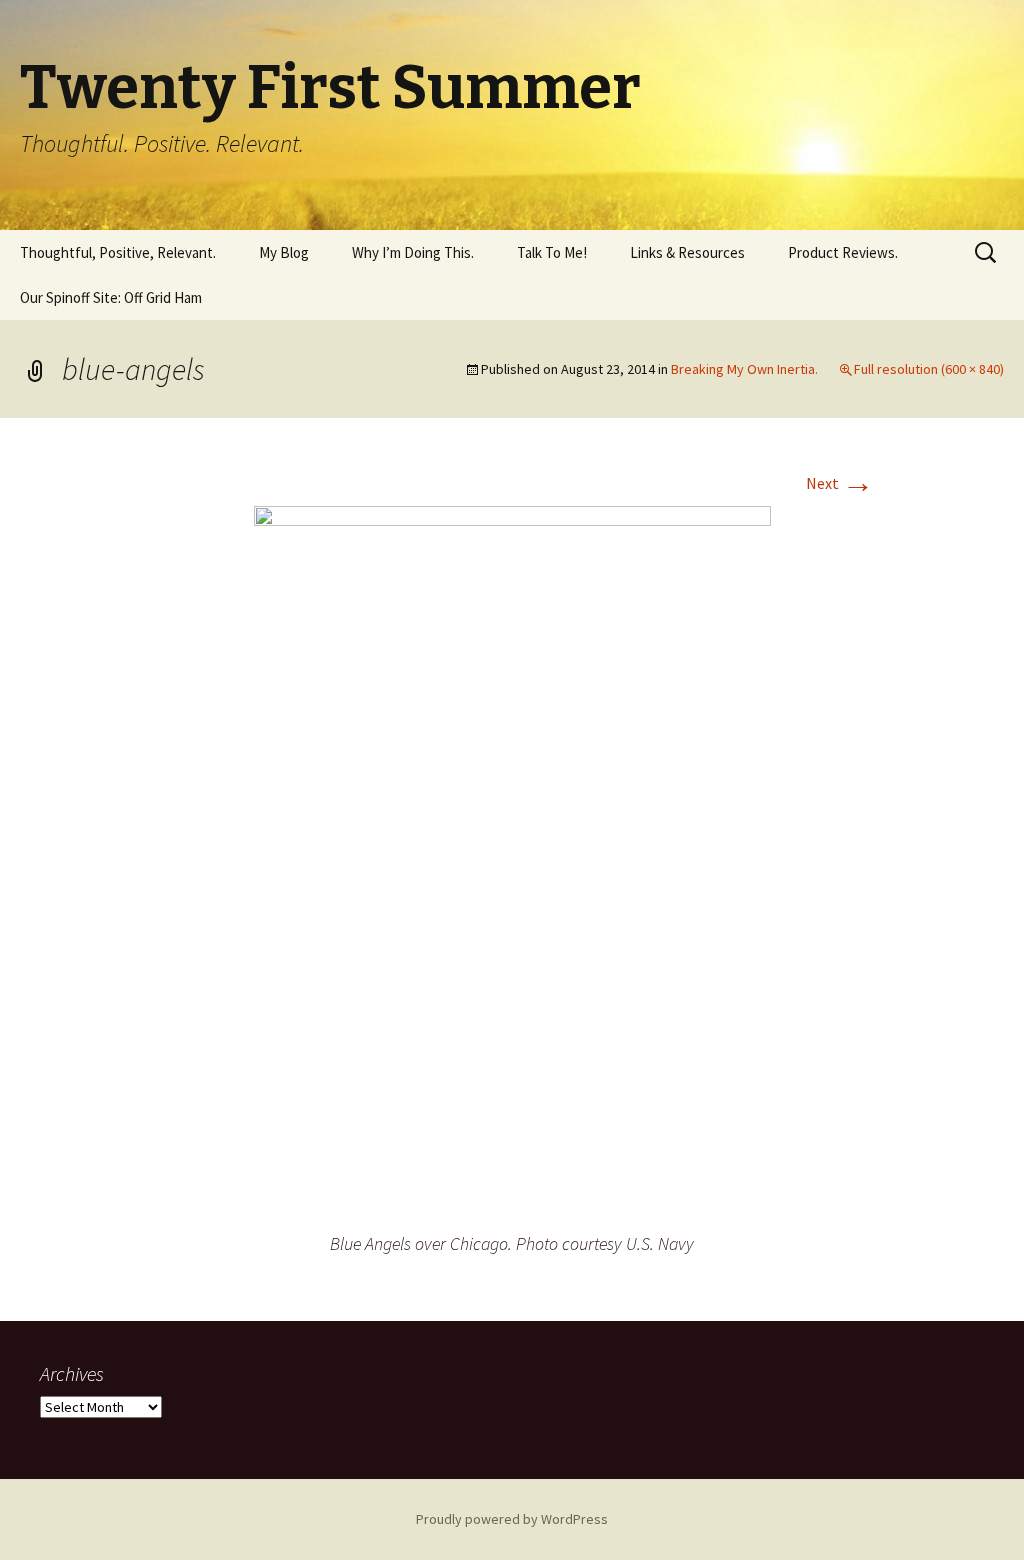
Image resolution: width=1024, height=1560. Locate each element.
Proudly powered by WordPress (512, 1519)
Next (840, 483)
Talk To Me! (552, 252)
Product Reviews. (843, 252)
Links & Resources (687, 252)
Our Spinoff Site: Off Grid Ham (111, 297)
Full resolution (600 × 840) (929, 369)
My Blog (284, 252)
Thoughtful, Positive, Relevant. (118, 252)
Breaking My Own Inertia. (744, 369)
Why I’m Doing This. (413, 252)
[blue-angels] (512, 866)
